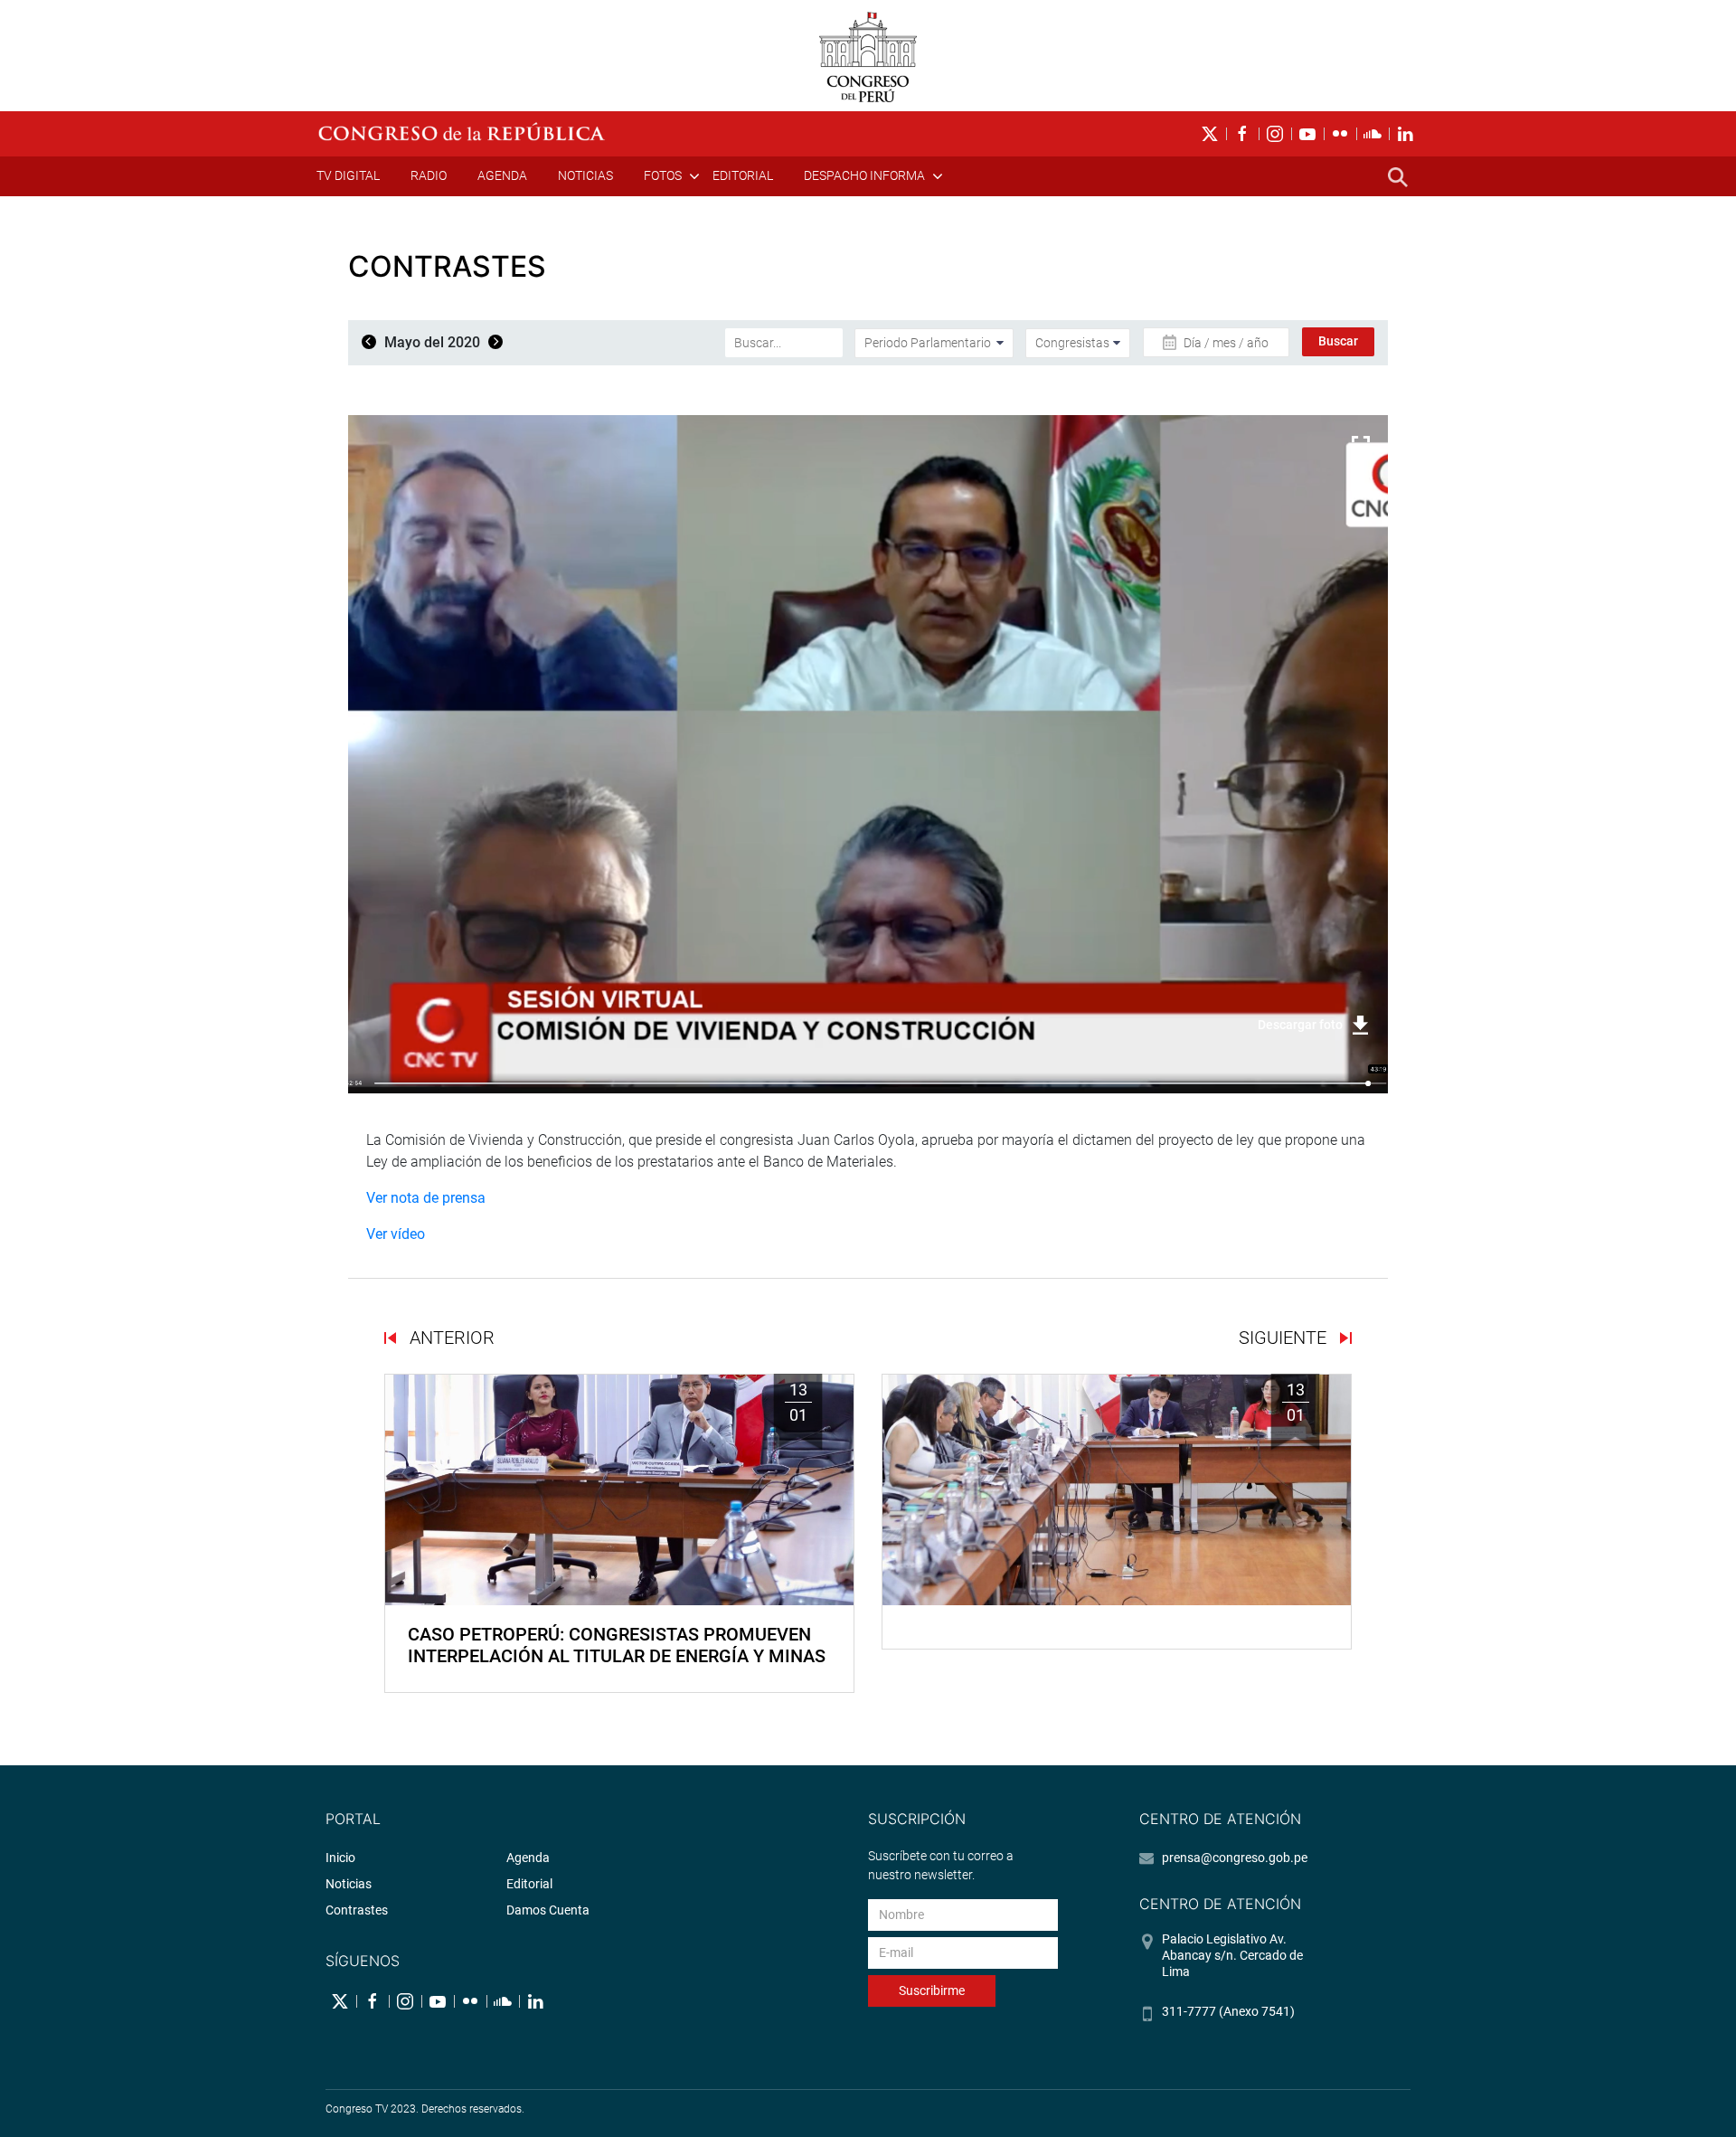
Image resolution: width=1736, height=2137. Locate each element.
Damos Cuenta (548, 1910)
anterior (450, 1338)
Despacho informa (864, 175)
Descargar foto (1300, 1025)
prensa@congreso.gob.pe (1235, 1858)
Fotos (663, 175)
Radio (429, 175)
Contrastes (357, 1910)
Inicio (340, 1858)
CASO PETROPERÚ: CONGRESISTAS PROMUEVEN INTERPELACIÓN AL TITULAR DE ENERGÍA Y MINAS (617, 1645)
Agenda (502, 175)
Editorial (743, 175)
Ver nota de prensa (426, 1198)
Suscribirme (932, 1990)
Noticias (585, 175)
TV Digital (348, 175)
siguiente (1285, 1338)
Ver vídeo (396, 1234)
